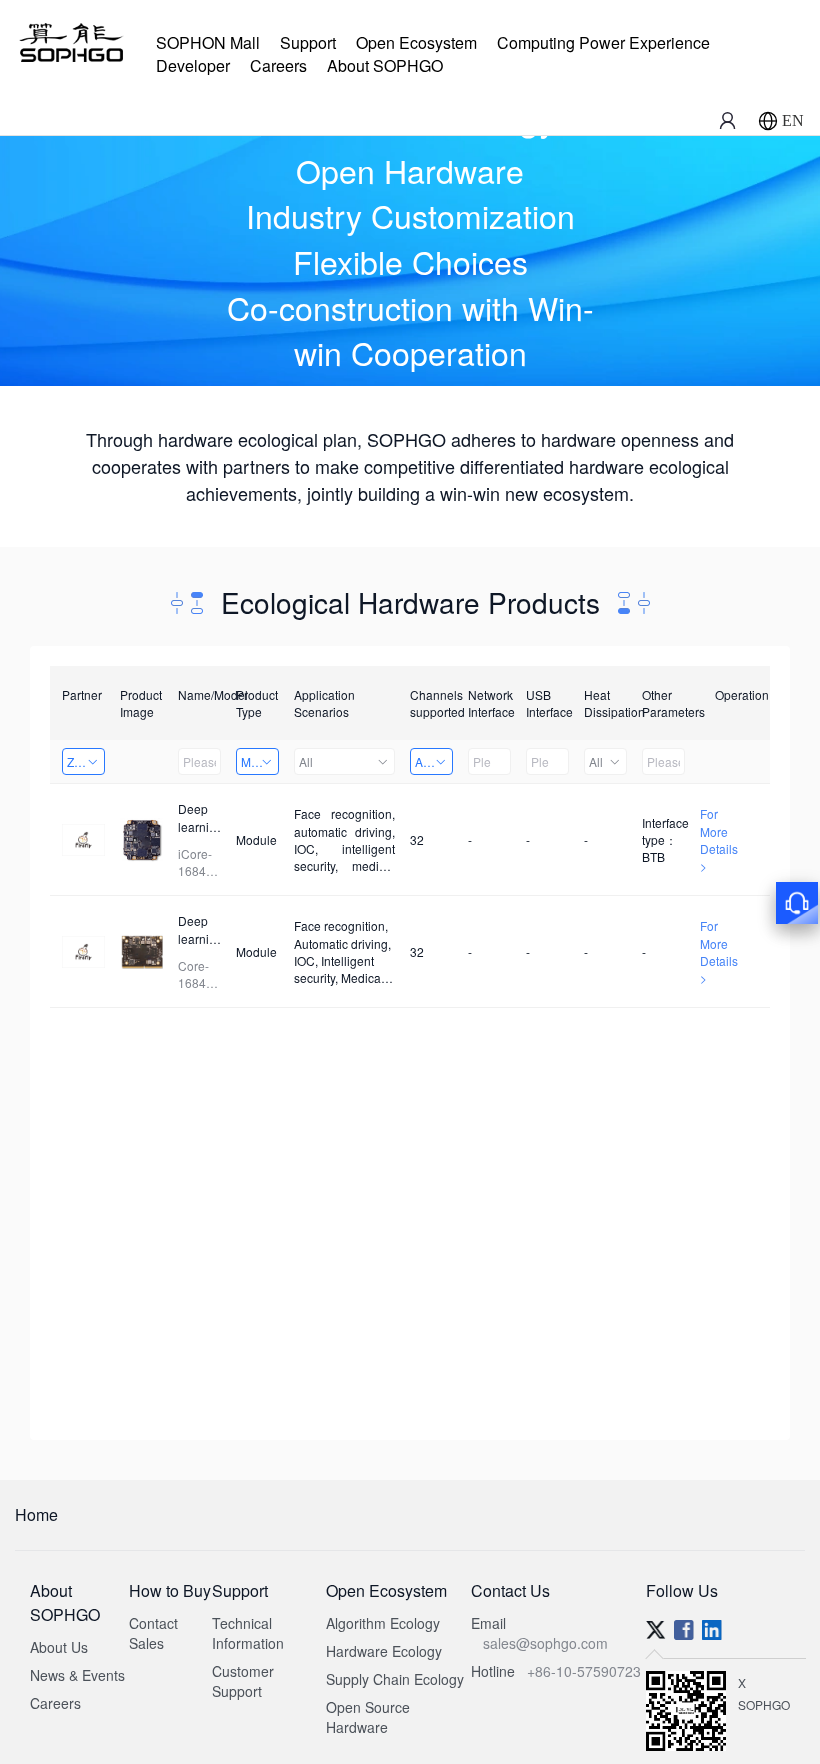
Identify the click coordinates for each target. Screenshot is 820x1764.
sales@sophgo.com (545, 1643)
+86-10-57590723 (584, 1671)
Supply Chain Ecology (395, 1679)
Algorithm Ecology (383, 1623)
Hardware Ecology (384, 1651)
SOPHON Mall (208, 42)
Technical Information (248, 1633)
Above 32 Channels (434, 761)
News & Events (77, 1675)
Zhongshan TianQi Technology (86, 761)
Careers (278, 65)
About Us (59, 1647)
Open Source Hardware (368, 1717)
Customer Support (243, 1681)
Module (260, 761)
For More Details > (719, 839)
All (306, 761)
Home (36, 1514)
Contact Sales (153, 1633)
